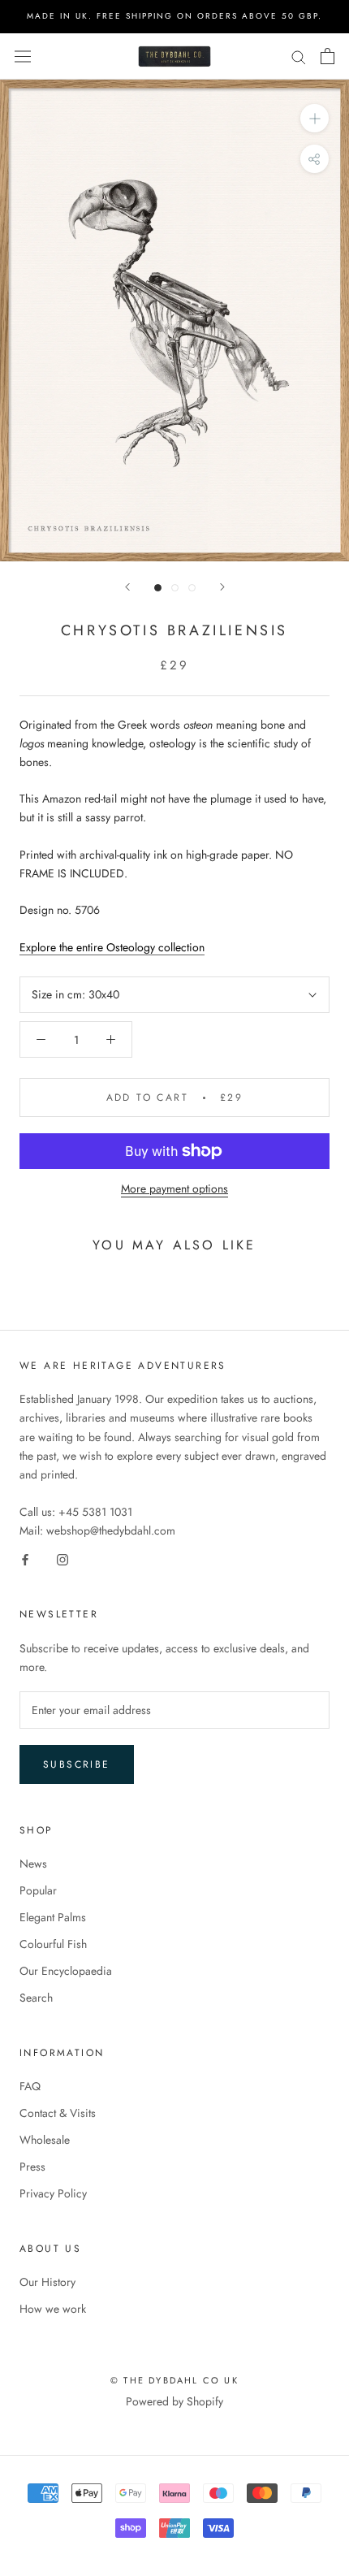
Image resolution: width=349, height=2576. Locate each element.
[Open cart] (327, 56)
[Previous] (127, 587)
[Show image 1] (158, 588)
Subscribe (77, 1764)
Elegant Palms (53, 1917)
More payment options (174, 1188)
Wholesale (45, 2140)
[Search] (299, 56)
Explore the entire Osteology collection (112, 947)
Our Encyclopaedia (66, 1971)
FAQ (30, 2086)
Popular (38, 1890)
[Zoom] (315, 118)
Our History (47, 2282)
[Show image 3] (192, 588)
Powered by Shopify (174, 2401)
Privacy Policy (53, 2193)
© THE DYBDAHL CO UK (174, 2380)
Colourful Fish (53, 1944)
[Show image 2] (175, 588)
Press (32, 2167)
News (33, 1864)
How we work (53, 2309)
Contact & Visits (58, 2113)
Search (36, 1998)
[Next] (222, 587)
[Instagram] (62, 1559)
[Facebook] (25, 1559)
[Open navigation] (23, 56)
